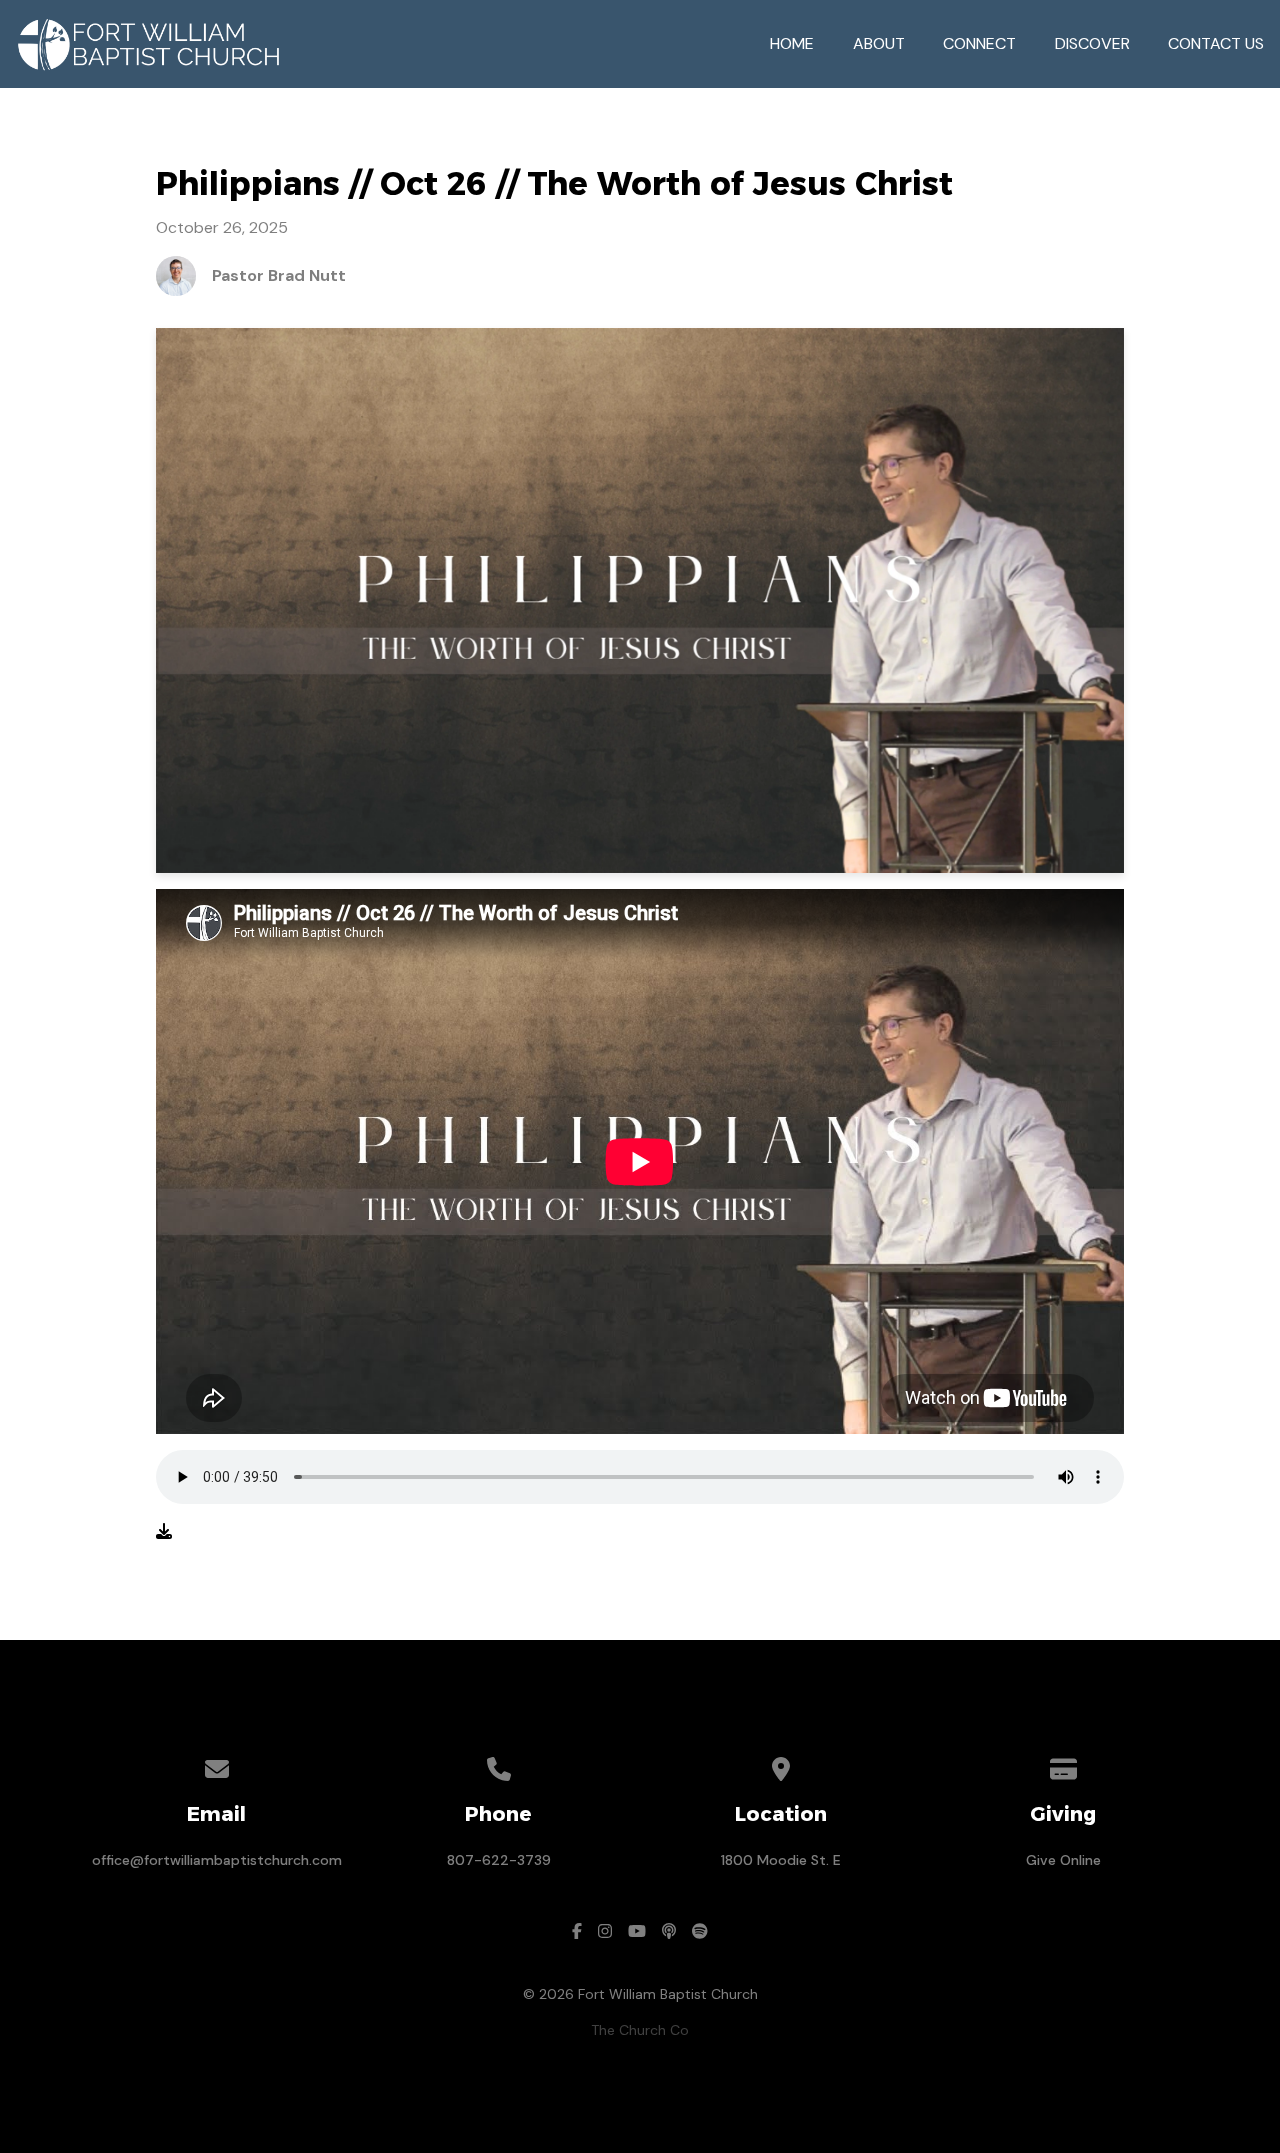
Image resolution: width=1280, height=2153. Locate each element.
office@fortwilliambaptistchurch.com (217, 1860)
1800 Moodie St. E (781, 1860)
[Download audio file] (164, 1532)
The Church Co (640, 2030)
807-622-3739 (499, 1860)
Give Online (1063, 1860)
